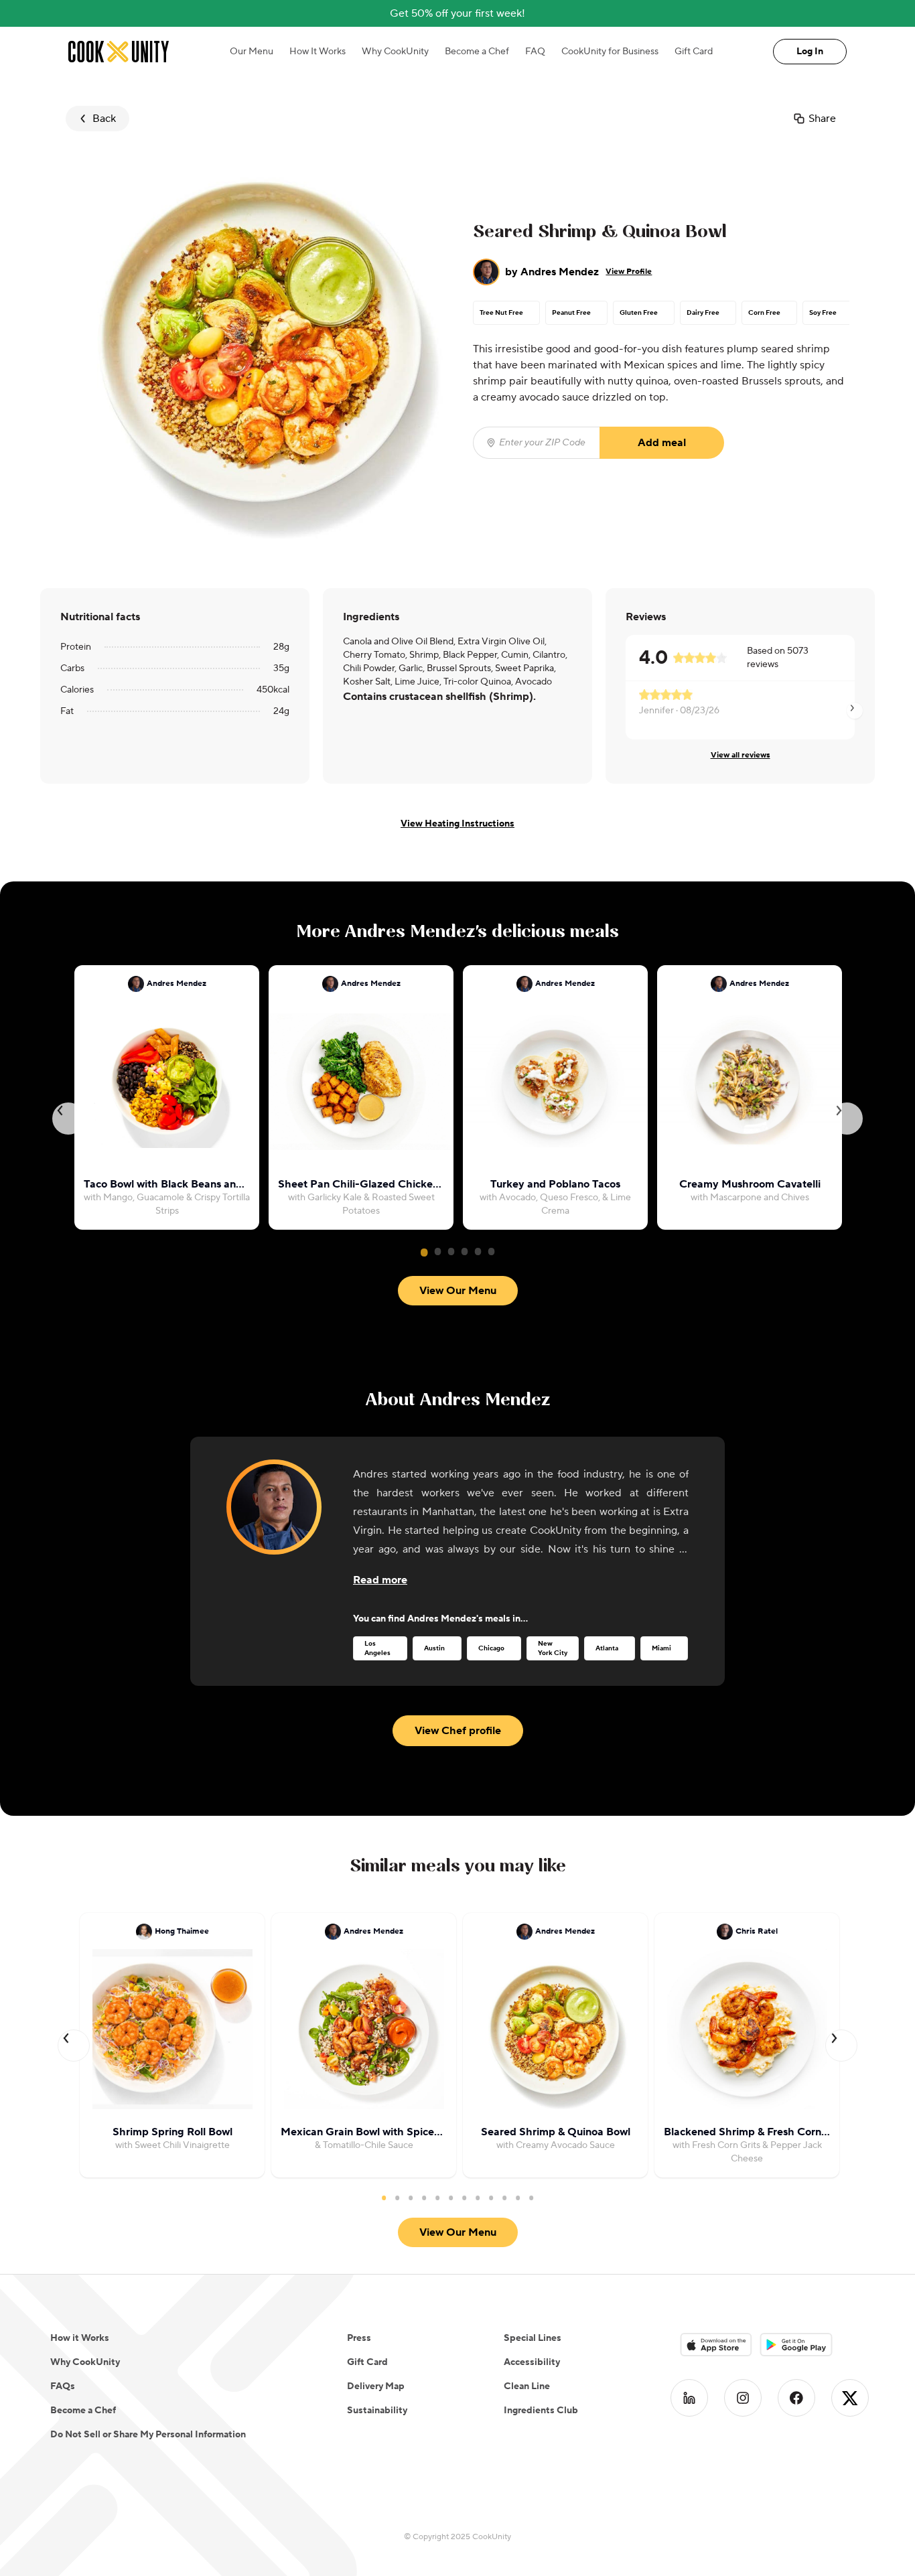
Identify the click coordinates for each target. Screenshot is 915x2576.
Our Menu (252, 52)
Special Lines (533, 2338)
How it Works (80, 2338)
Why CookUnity (395, 52)
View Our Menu (458, 1291)
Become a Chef (477, 52)
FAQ (535, 52)
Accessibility (532, 2362)
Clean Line (527, 2386)
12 (531, 2198)
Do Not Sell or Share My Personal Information (148, 2435)
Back (104, 119)
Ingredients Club (541, 2411)
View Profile (629, 272)
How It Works (318, 52)
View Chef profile (458, 1731)
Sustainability (377, 2411)
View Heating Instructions (457, 824)
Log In (810, 52)
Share (822, 119)
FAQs (63, 2386)
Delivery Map (376, 2386)
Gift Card (694, 52)
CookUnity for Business (610, 52)
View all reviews (741, 755)
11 (518, 2198)
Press (359, 2338)
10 (504, 2198)
